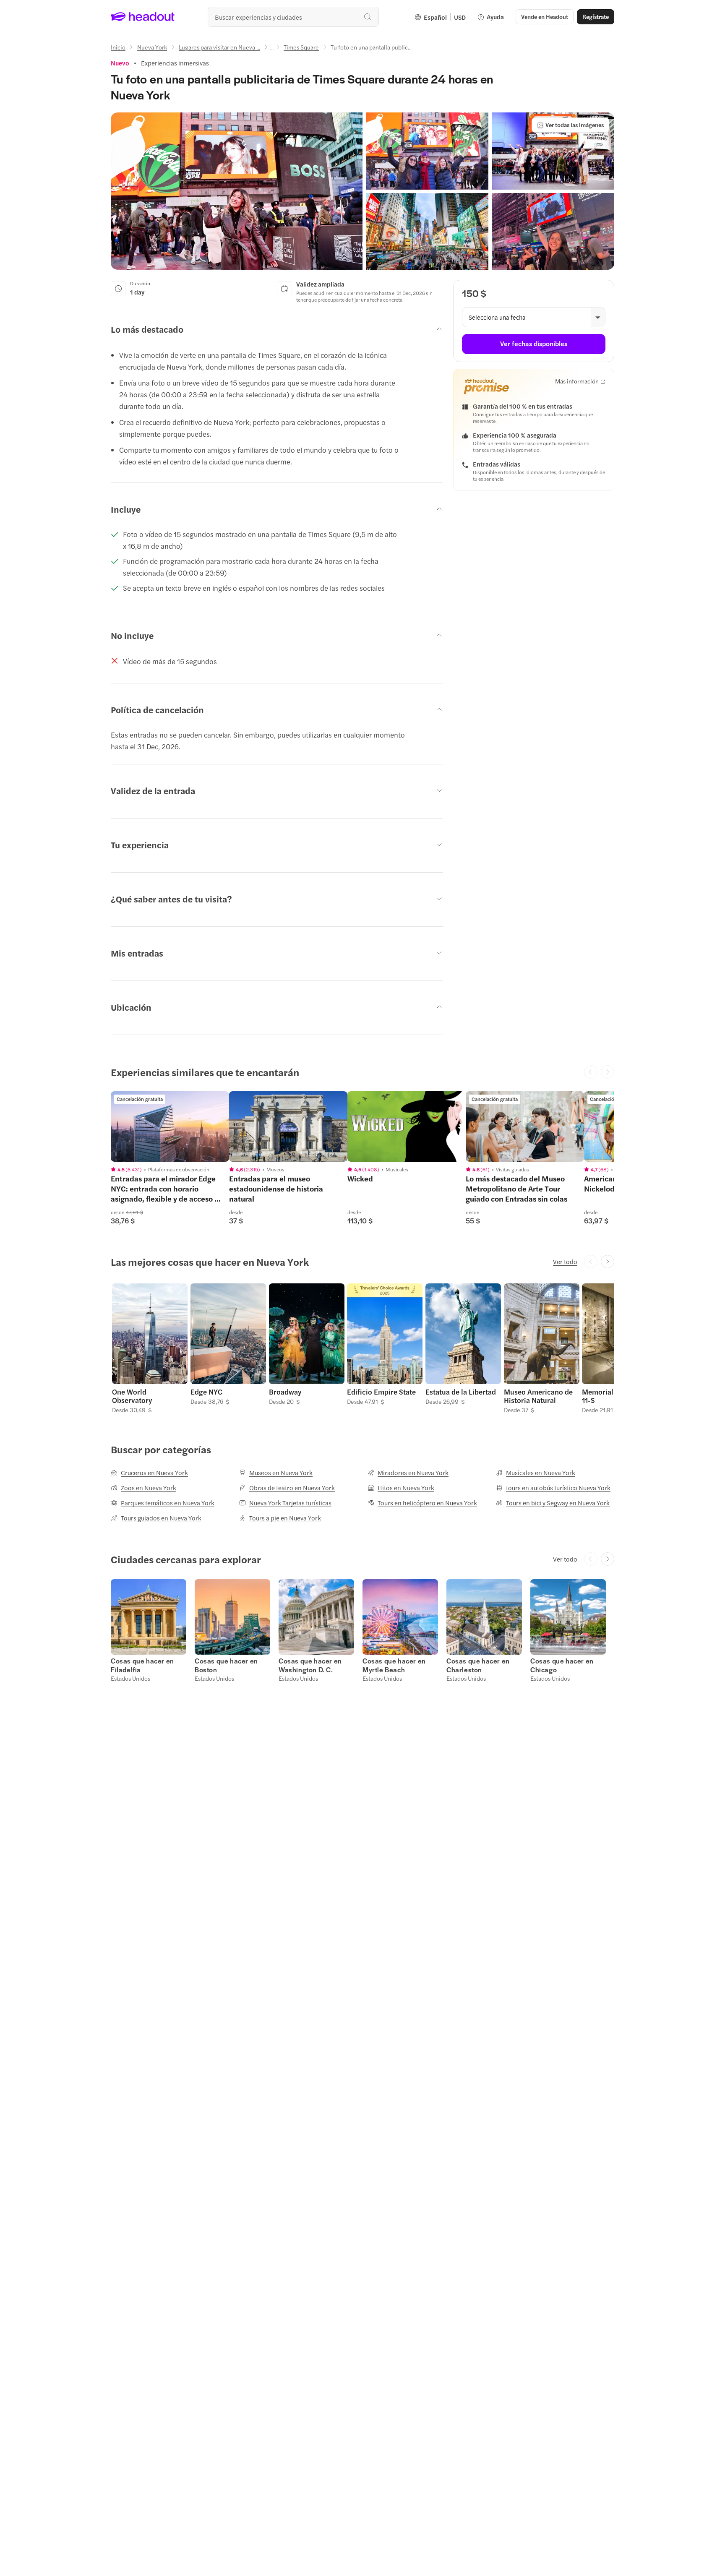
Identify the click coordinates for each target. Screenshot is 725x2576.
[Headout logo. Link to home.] (143, 17)
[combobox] (293, 17)
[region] (170, 1126)
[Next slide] (608, 1262)
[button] (237, 191)
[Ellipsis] (272, 50)
